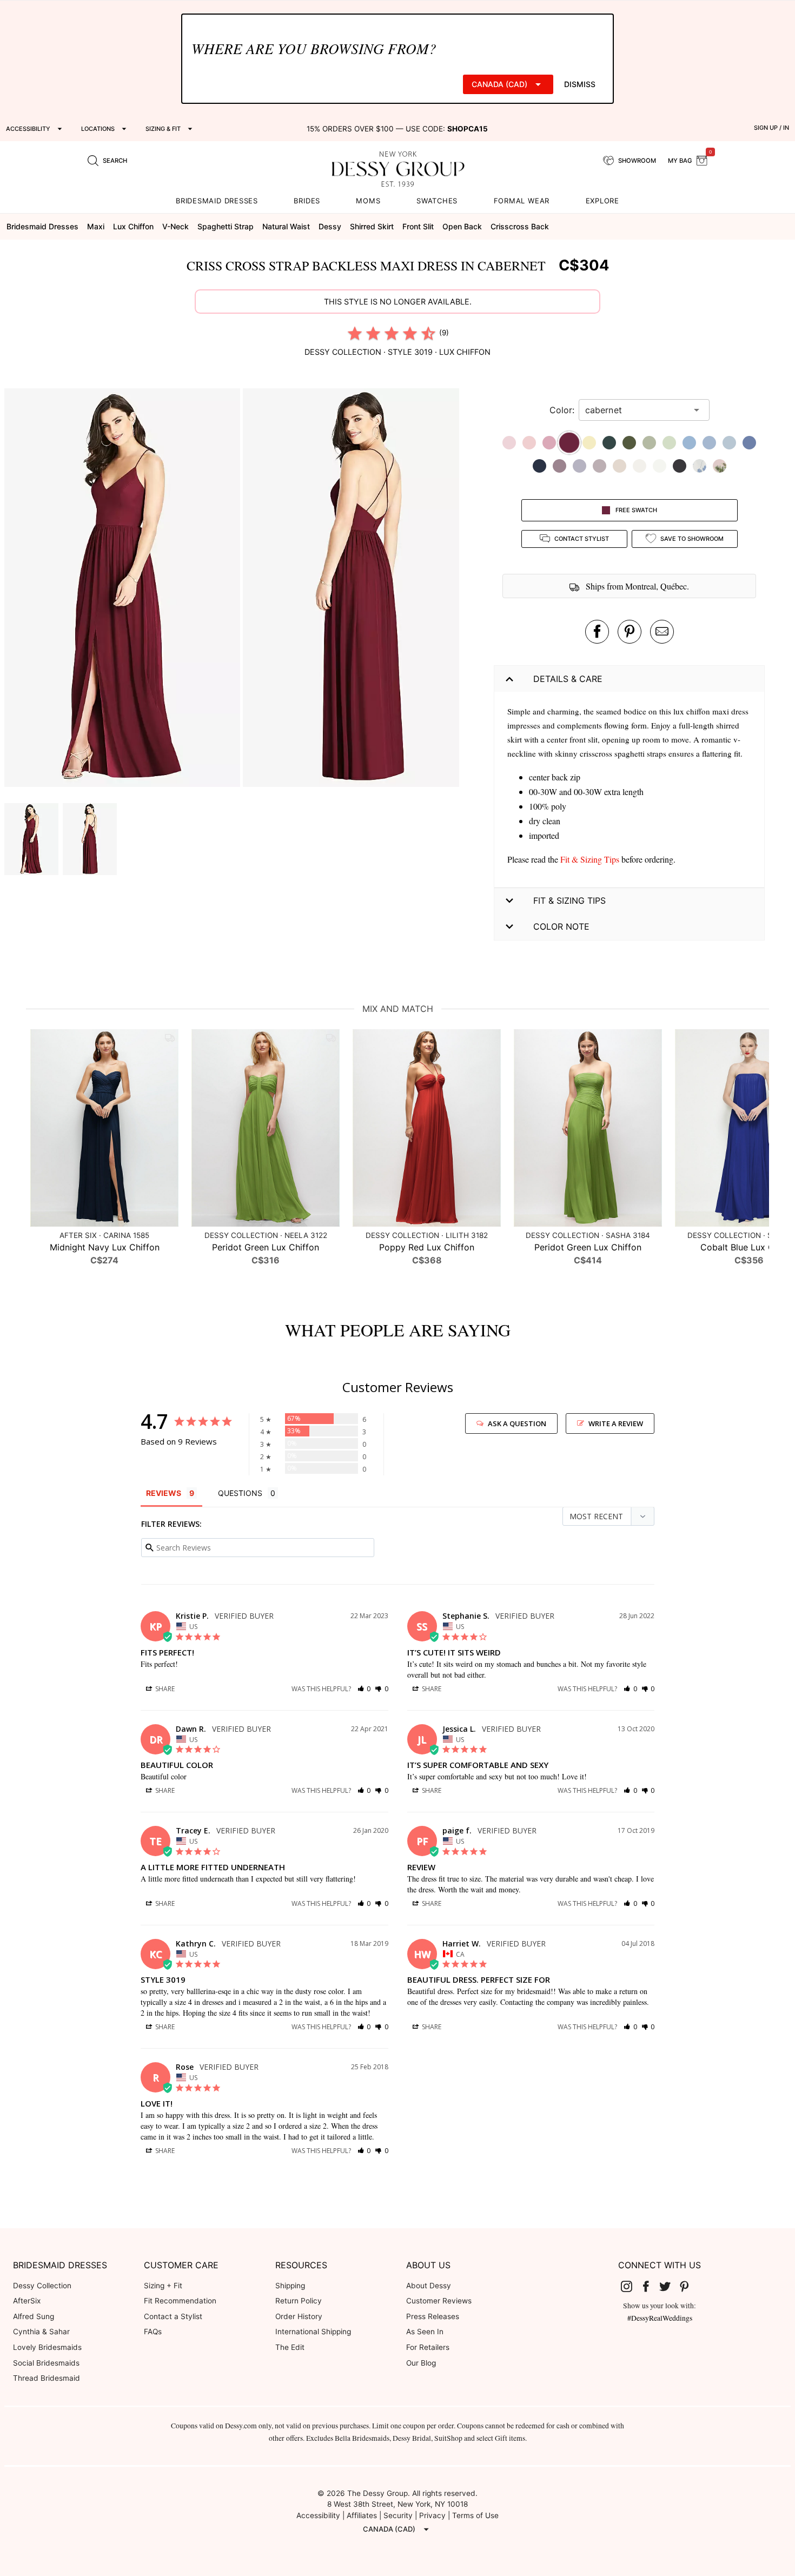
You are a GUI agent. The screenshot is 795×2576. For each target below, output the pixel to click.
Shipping (290, 2286)
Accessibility (318, 2515)
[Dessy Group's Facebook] (650, 2286)
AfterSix (27, 2301)
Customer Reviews (439, 2301)
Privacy (432, 2515)
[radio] (355, 333)
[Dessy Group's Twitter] (670, 2286)
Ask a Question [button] (517, 1423)
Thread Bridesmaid (47, 2378)
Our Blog (421, 2363)
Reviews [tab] (164, 1493)
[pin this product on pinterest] (630, 632)
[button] (124, 589)
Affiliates (362, 2515)
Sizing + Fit (163, 2286)
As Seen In (425, 2332)
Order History (299, 2316)
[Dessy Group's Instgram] (631, 2286)
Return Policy (299, 2301)
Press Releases (433, 2316)
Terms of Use (475, 2515)
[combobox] (636, 410)
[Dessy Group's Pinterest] (688, 2286)
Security (398, 2515)
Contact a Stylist (173, 2316)
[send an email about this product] (662, 632)
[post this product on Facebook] (597, 632)
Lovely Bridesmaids (47, 2347)
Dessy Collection (42, 2286)
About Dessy (429, 2286)
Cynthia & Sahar (41, 2332)
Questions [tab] (240, 1493)
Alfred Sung (34, 2316)
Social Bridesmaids (46, 2363)
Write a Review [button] (616, 1423)
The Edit (290, 2347)
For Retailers (428, 2347)
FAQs (153, 2332)
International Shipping (313, 2332)
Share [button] (164, 1689)
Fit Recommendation (180, 2301)
